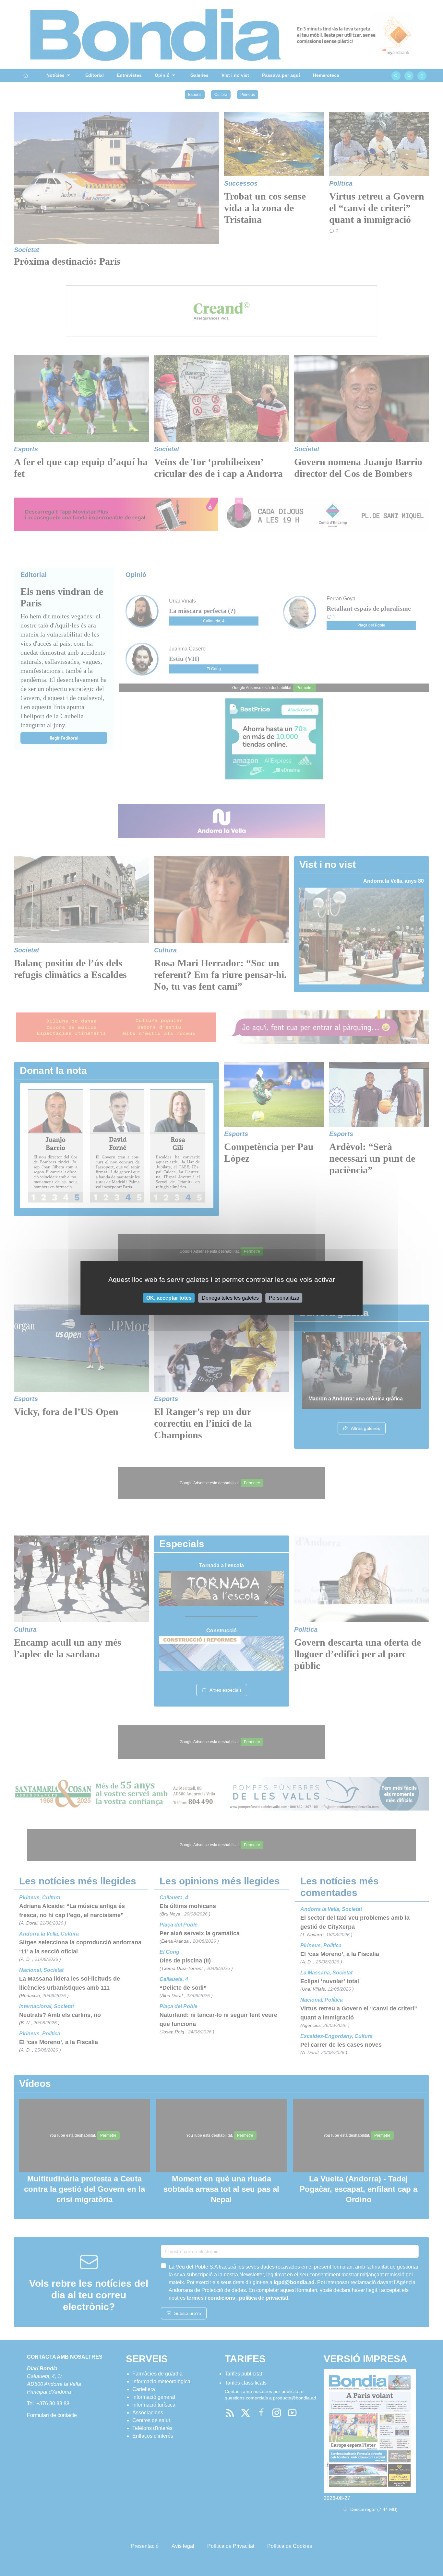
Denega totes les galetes (230, 1298)
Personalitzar (284, 1298)
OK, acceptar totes (169, 1298)
